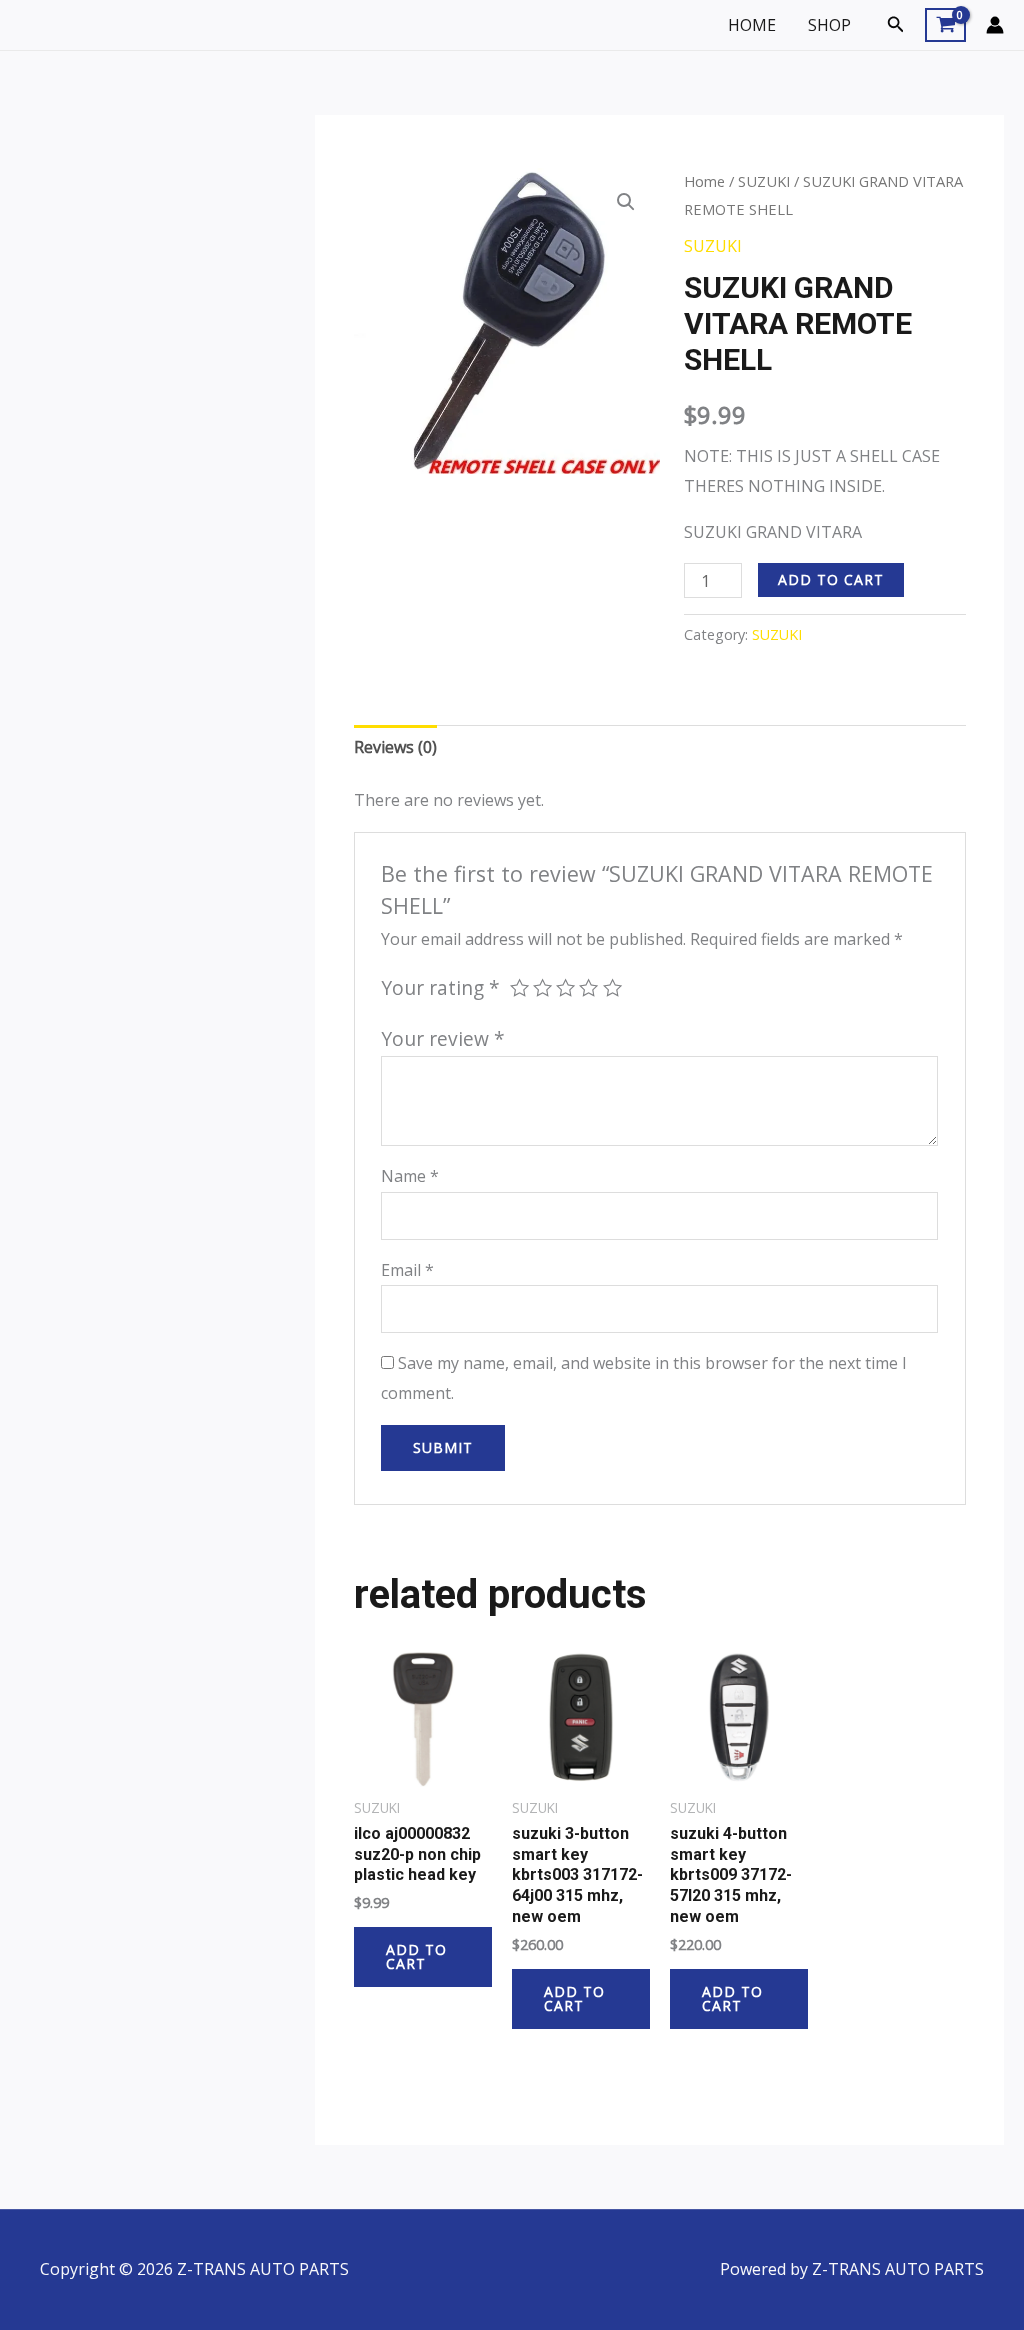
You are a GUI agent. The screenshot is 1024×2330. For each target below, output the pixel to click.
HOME (752, 25)
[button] (896, 25)
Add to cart (831, 579)
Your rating (440, 987)
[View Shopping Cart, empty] (945, 25)
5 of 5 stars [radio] (612, 987)
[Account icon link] (995, 25)
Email (407, 1270)
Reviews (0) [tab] (395, 747)
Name (410, 1176)
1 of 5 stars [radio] (519, 987)
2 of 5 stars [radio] (542, 987)
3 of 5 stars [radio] (565, 987)
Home (704, 181)
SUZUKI (764, 181)
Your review (443, 1038)
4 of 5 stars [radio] (588, 987)
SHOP (829, 25)
